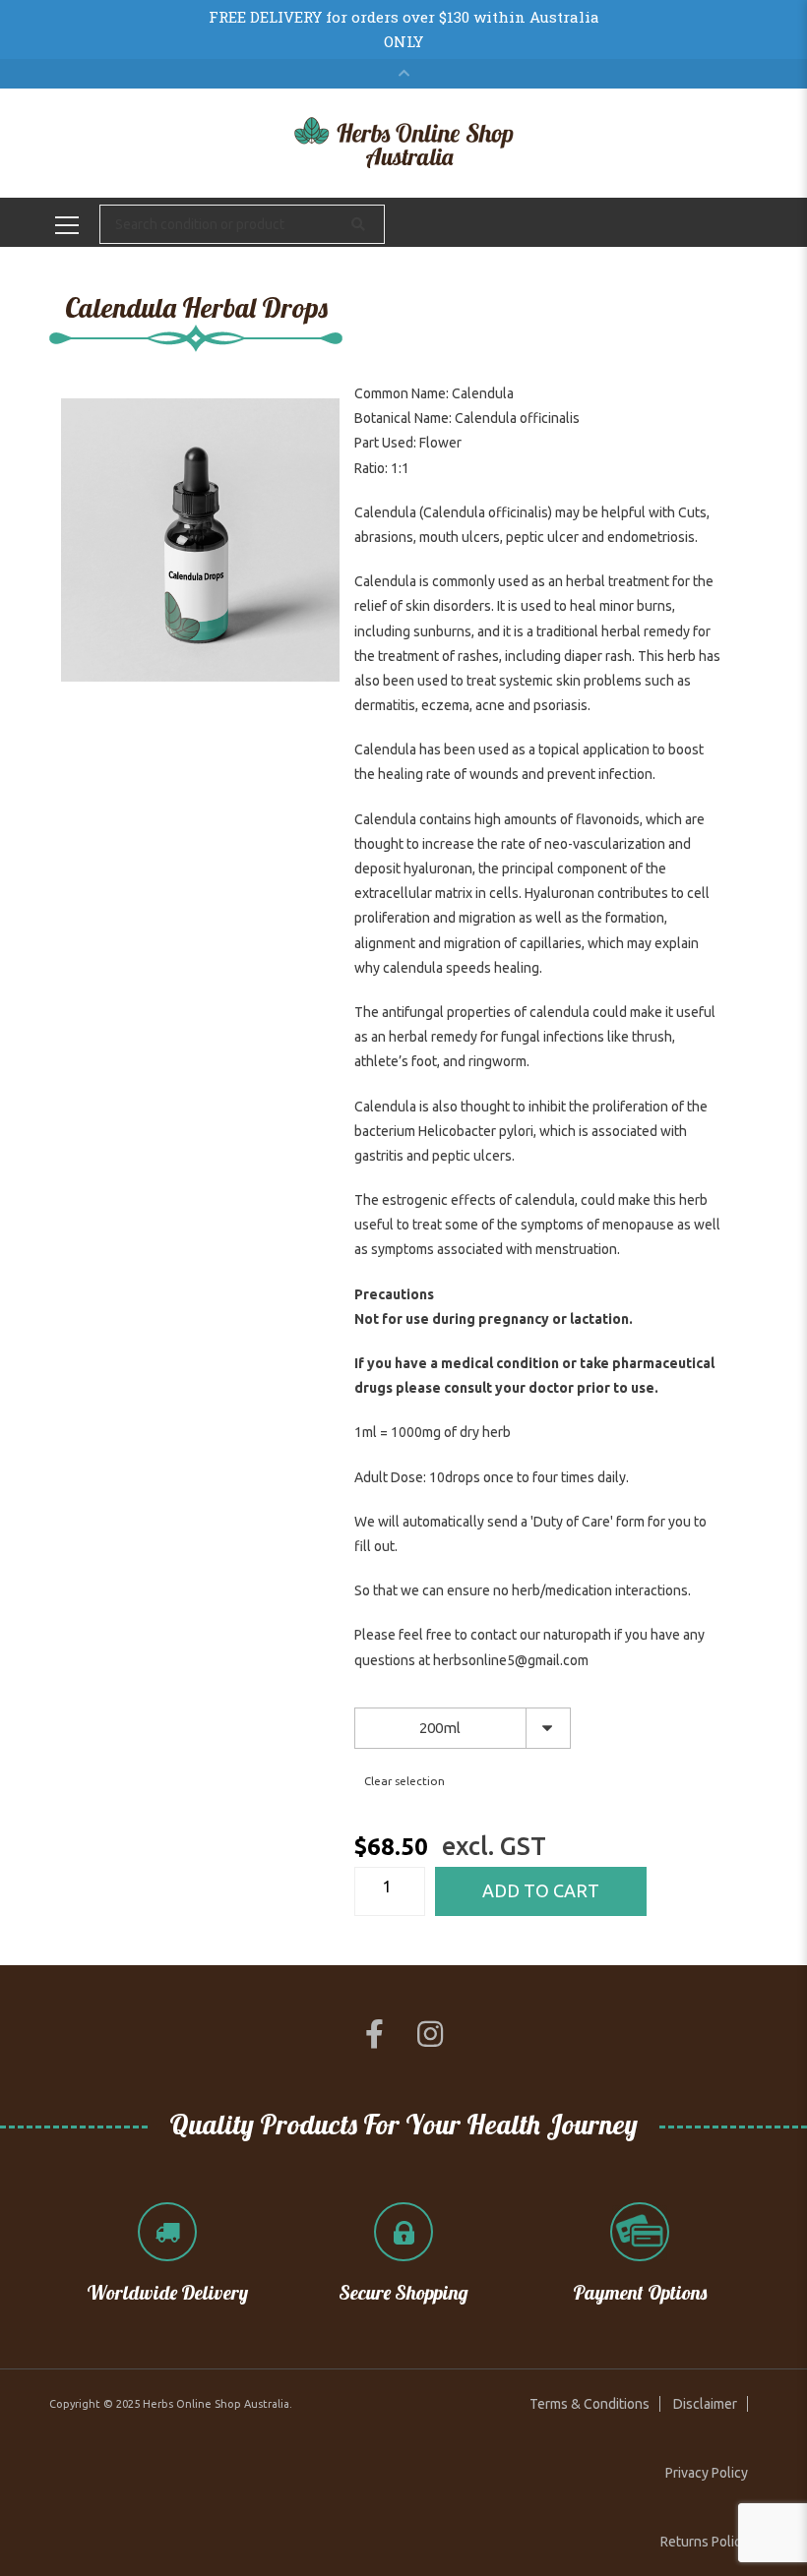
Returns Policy (704, 2542)
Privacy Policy (707, 2473)
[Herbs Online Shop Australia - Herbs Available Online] (404, 142)
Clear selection (404, 1781)
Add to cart (541, 1890)
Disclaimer (705, 2404)
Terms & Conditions (590, 2404)
